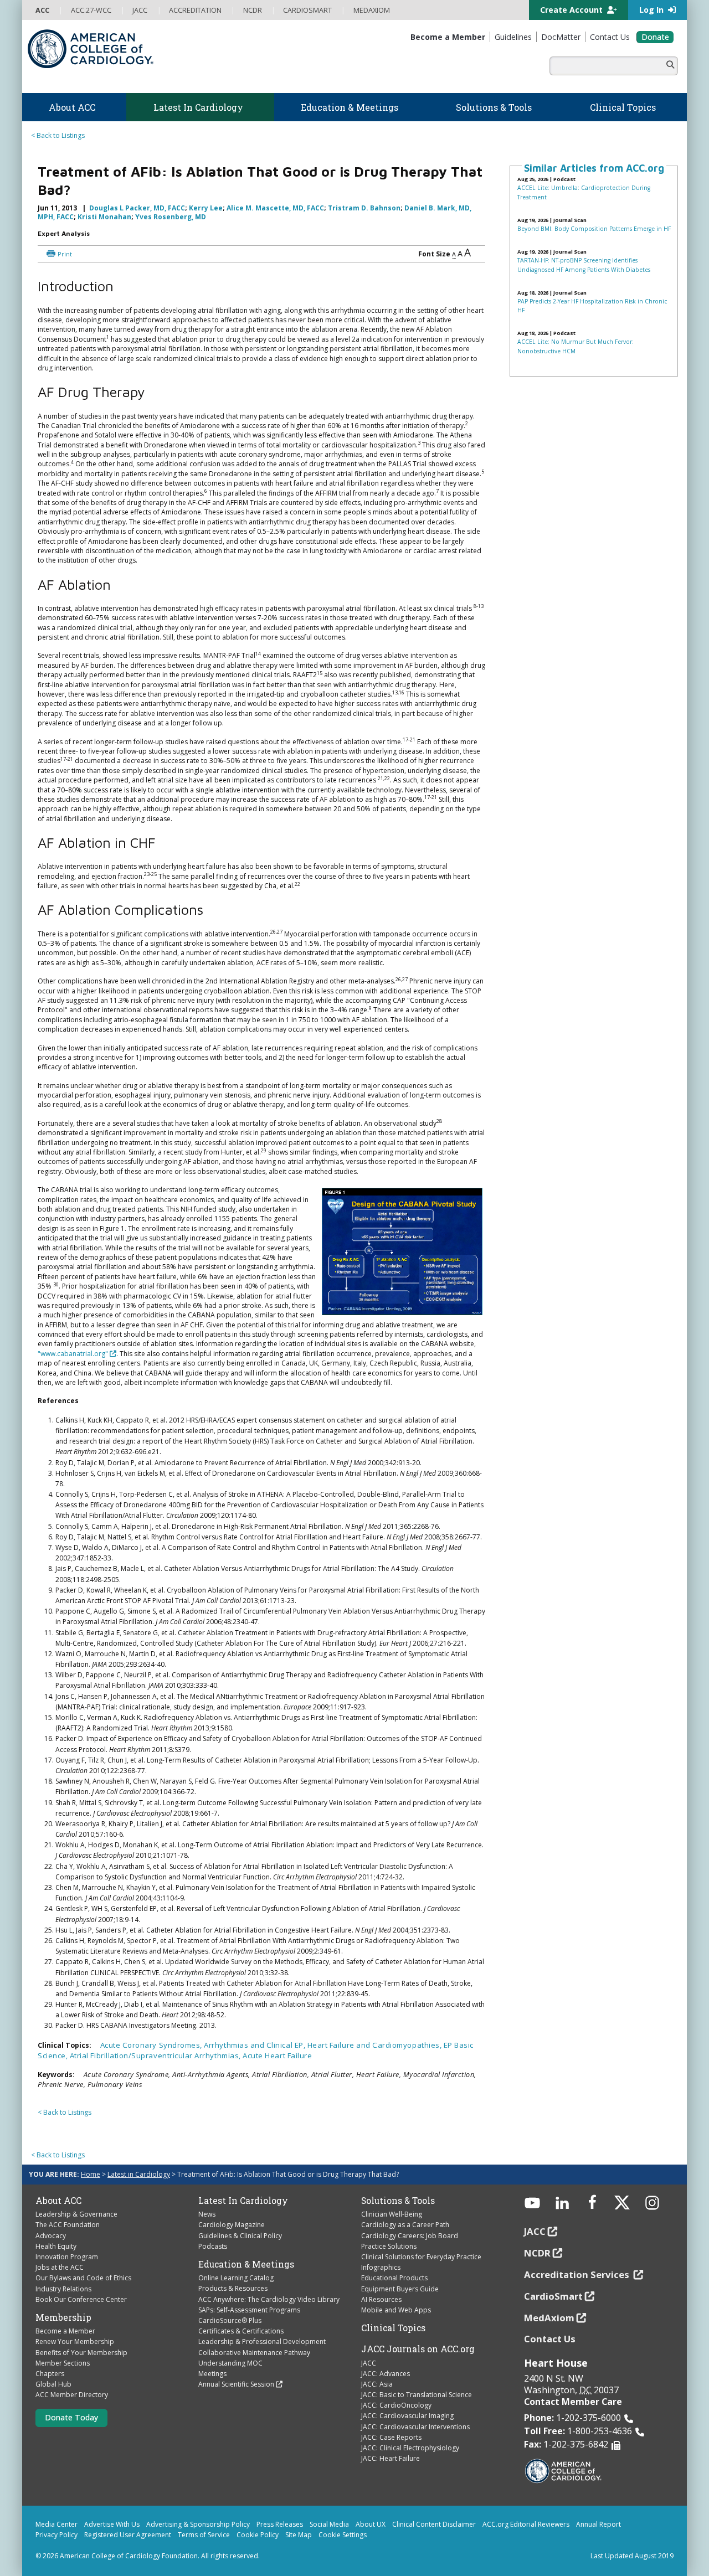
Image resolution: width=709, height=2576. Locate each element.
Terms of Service (204, 2535)
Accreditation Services (578, 2274)
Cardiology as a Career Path (405, 2225)
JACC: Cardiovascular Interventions (415, 2427)
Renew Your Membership (75, 2341)
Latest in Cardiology (139, 2174)
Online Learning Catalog (236, 2278)
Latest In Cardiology (243, 2201)
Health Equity (56, 2246)
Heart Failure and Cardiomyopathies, (376, 2045)
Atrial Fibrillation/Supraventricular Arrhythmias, (156, 2055)
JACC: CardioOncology (396, 2405)
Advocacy (51, 2236)
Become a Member (65, 2331)
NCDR (537, 2253)
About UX (371, 2524)
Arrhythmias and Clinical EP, (255, 2045)
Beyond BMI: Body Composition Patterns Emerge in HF (594, 229)
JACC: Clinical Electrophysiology (410, 2448)
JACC (369, 2363)
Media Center (56, 2524)
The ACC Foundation (68, 2225)
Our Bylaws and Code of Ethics (83, 2278)
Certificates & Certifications (241, 2331)
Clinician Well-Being (392, 2214)
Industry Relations (63, 2289)
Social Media (329, 2524)
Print (65, 254)
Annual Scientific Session (236, 2384)
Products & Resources (233, 2288)
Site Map (299, 2535)
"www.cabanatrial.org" (73, 1354)
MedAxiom (549, 2318)
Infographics (381, 2267)
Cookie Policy (258, 2535)
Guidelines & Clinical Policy (240, 2236)
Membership (63, 2317)
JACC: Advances (386, 2374)
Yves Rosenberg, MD (171, 217)
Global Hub (53, 2384)
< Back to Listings (58, 135)
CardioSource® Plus (230, 2320)
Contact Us (550, 2339)
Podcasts (213, 2246)
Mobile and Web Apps (396, 2310)
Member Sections (63, 2363)
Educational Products (394, 2278)
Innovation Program (67, 2257)
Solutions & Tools (398, 2201)
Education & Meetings (246, 2264)
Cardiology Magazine (232, 2225)
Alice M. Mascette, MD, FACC (275, 208)
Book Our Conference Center (81, 2299)
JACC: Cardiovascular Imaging (407, 2416)
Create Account (572, 10)
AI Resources (381, 2299)
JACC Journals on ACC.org (418, 2349)
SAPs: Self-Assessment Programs (249, 2310)
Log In (653, 10)
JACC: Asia (377, 2384)
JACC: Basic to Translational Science (417, 2395)
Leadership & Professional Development (262, 2341)
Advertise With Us (112, 2524)
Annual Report (598, 2524)
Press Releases (280, 2524)
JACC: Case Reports (391, 2437)
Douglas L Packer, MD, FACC (137, 208)
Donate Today (71, 2417)
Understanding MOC (230, 2363)
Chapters (50, 2374)
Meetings (212, 2374)
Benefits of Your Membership (81, 2353)
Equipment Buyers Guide (400, 2289)
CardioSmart (553, 2296)
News (207, 2214)
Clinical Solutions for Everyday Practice (421, 2257)
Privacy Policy (56, 2535)
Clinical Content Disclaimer (434, 2524)
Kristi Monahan (104, 217)
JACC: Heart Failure (391, 2458)
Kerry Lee (206, 208)
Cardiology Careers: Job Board (410, 2236)
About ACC (58, 2201)
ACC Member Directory (72, 2395)
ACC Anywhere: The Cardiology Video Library (269, 2299)
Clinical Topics (393, 2328)
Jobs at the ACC (60, 2267)
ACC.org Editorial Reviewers (526, 2524)
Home (91, 2174)
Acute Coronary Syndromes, (152, 2045)
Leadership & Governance (76, 2214)
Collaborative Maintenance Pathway (254, 2353)
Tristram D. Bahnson (364, 208)
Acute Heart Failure (277, 2055)
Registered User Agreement (128, 2535)
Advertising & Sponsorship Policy (198, 2524)
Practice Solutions (389, 2246)
